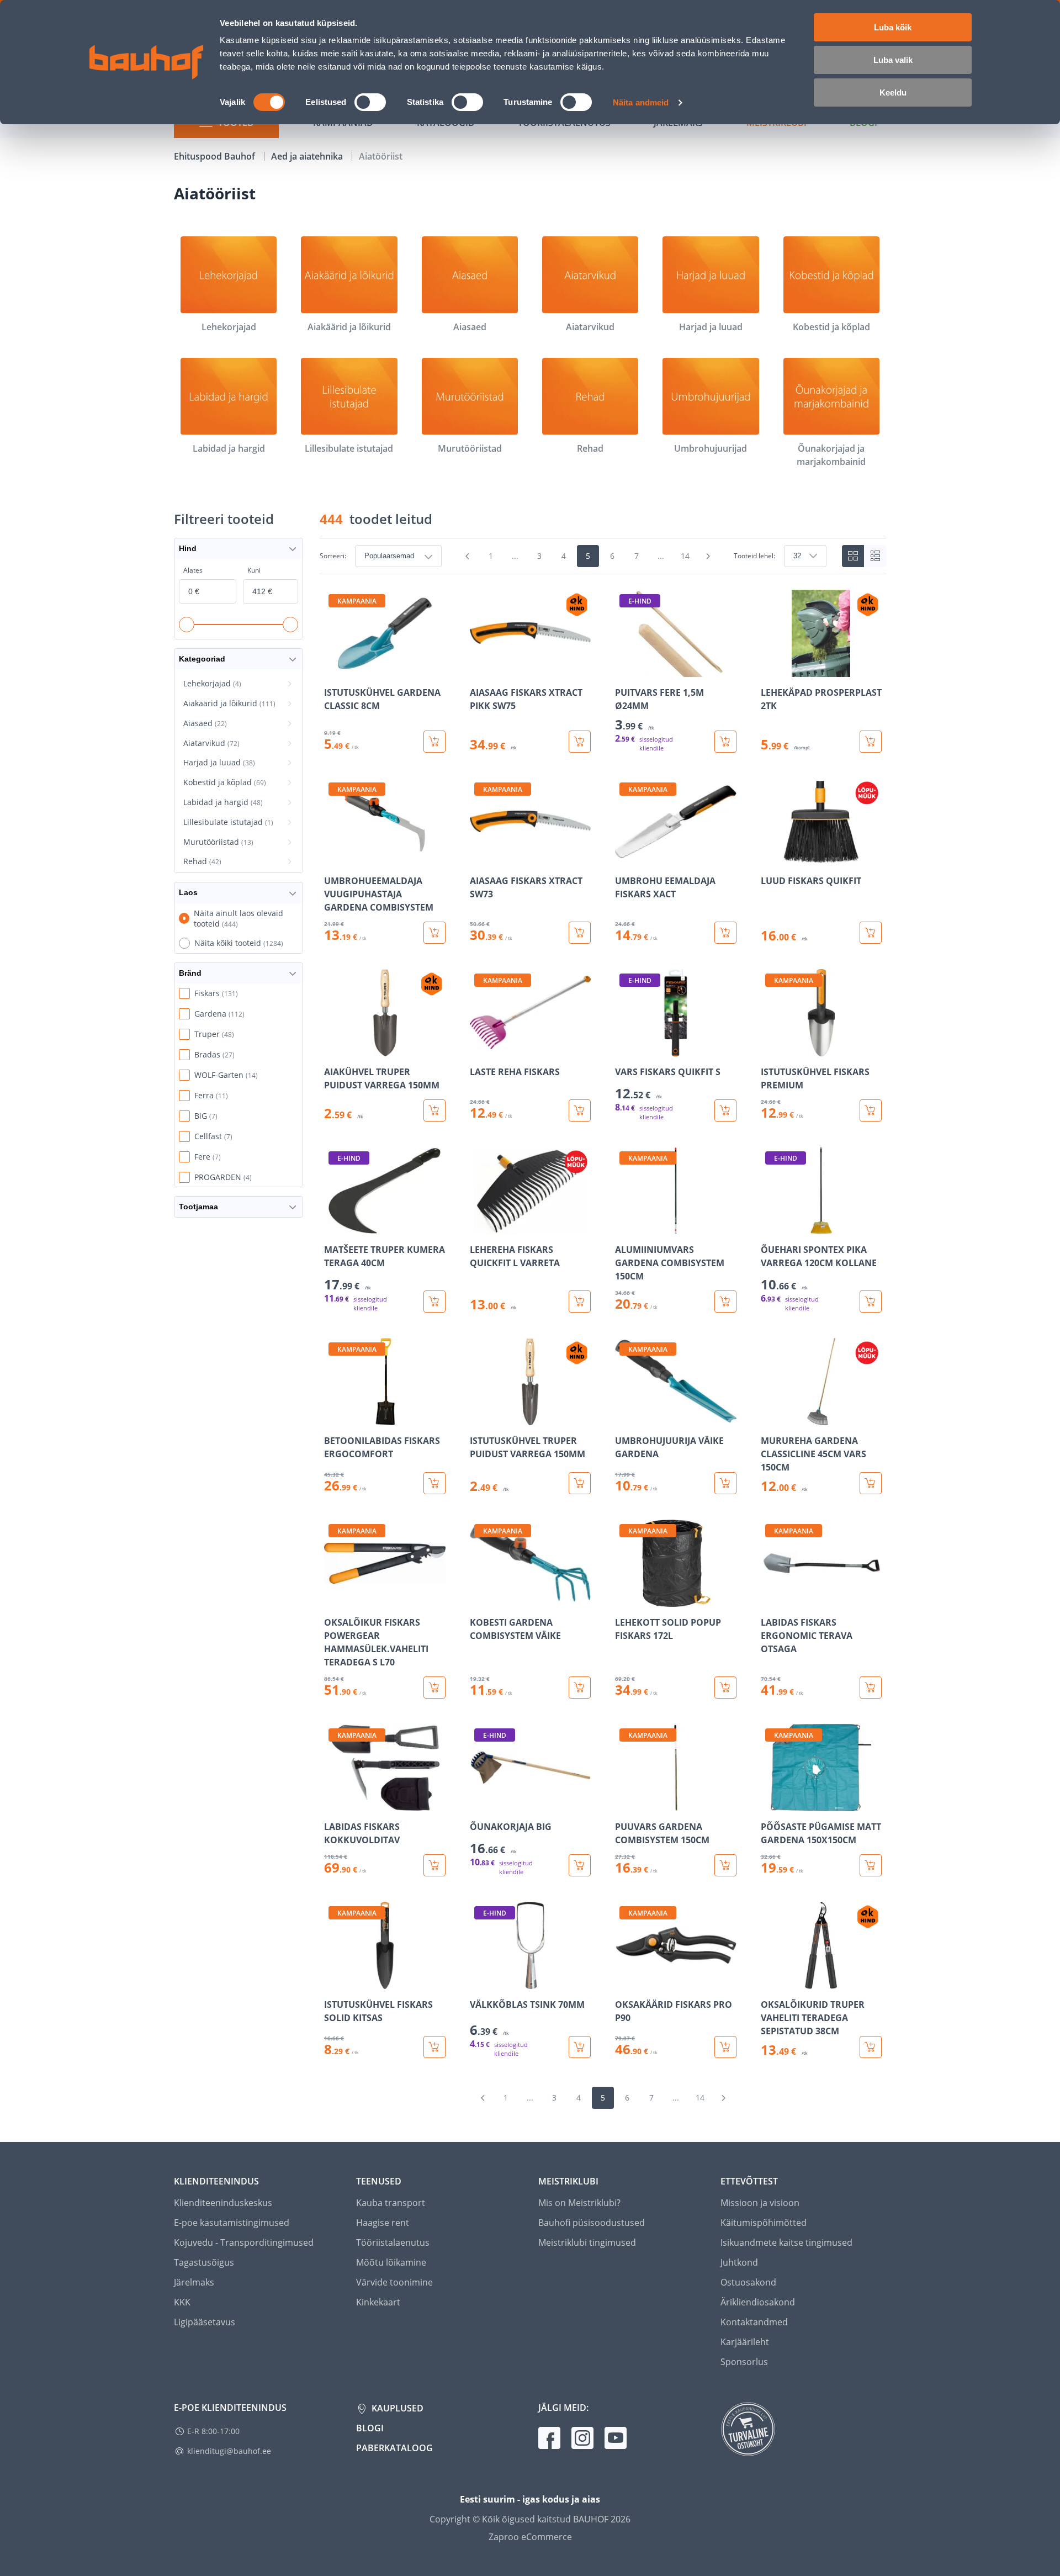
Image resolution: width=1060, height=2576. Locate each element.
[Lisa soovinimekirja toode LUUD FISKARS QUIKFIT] (770, 858)
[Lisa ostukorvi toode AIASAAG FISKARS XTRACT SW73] (580, 933)
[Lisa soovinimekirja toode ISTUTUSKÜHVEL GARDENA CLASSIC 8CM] (333, 669)
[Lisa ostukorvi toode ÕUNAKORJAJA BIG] (580, 1865)
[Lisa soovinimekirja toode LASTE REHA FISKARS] (479, 1049)
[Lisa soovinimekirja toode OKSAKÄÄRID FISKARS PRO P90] (624, 1981)
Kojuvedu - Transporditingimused (244, 2242)
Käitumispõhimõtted (764, 2223)
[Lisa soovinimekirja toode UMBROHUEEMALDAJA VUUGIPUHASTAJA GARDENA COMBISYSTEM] (333, 858)
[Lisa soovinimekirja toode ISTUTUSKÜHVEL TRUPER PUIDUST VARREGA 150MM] (479, 1417)
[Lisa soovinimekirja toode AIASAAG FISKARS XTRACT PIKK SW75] (479, 669)
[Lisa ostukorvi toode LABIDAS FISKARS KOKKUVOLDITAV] (434, 1865)
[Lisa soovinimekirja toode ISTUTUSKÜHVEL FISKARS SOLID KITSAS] (333, 1981)
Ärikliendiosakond (758, 2302)
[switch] (370, 102)
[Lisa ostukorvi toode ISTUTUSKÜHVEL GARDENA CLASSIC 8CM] (434, 742)
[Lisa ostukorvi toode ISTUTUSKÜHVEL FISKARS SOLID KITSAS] (434, 2047)
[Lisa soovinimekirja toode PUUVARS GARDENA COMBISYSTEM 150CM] (624, 1803)
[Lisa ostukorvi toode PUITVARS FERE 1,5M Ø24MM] (725, 742)
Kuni (254, 570)
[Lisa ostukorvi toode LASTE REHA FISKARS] (580, 1110)
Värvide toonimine (394, 2282)
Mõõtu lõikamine (391, 2262)
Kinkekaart (378, 2302)
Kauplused (396, 2408)
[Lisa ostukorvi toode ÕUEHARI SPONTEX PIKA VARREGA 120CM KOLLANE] (871, 1302)
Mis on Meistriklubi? (579, 2203)
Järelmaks (194, 2282)
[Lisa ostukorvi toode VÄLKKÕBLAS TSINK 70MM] (580, 2047)
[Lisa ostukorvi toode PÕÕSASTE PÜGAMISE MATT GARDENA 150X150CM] (871, 1865)
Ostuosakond (748, 2282)
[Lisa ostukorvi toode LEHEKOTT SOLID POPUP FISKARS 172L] (725, 1688)
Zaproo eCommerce (530, 2537)
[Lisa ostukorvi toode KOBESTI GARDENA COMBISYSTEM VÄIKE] (580, 1688)
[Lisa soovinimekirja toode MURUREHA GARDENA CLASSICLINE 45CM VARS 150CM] (770, 1417)
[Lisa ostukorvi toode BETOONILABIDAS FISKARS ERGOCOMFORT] (434, 1483)
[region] (603, 1324)
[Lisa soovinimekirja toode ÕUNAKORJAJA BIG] (479, 1803)
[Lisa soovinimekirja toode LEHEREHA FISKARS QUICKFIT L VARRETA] (479, 1226)
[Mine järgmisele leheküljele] (708, 556)
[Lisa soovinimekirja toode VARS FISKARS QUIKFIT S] (624, 1049)
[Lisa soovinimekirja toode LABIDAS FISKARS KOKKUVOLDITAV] (333, 1803)
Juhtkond (739, 2262)
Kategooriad (202, 659)
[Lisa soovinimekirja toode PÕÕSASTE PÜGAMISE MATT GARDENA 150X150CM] (770, 1803)
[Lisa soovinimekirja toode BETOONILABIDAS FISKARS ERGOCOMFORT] (333, 1417)
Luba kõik (893, 27)
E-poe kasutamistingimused (232, 2223)
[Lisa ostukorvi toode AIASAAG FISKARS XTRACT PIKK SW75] (580, 742)
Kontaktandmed (754, 2322)
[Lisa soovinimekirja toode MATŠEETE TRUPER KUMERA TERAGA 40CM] (333, 1226)
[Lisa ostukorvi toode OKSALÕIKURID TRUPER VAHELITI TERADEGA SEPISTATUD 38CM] (871, 2047)
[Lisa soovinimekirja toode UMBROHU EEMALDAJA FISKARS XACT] (624, 858)
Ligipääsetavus (205, 2322)
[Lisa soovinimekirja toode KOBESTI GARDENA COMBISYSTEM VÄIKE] (479, 1599)
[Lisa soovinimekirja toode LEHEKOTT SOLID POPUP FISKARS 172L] (624, 1599)
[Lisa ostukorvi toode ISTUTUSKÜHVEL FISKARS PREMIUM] (871, 1110)
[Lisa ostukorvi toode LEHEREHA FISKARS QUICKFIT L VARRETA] (580, 1302)
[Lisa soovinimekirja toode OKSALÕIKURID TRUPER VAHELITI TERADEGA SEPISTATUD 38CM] (770, 1981)
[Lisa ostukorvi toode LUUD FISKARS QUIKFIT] (871, 933)
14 (685, 556)
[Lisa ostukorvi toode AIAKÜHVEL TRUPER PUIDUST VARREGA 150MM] (434, 1110)
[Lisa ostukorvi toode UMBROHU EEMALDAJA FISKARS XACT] (725, 933)
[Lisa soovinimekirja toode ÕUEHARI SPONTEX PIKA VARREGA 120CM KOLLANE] (770, 1226)
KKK (182, 2302)
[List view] (875, 556)
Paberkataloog (394, 2448)
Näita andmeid (641, 102)
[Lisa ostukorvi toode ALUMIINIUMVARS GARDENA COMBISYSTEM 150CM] (725, 1302)
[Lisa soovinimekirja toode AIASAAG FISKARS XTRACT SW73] (479, 858)
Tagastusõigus (204, 2262)
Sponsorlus (744, 2362)
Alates (193, 570)
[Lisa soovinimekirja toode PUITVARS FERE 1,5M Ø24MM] (624, 669)
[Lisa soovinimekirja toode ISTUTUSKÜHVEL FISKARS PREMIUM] (770, 1049)
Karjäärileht (745, 2342)
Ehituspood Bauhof (216, 156)
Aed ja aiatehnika (308, 156)
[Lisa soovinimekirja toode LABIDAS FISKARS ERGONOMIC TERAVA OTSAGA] (770, 1599)
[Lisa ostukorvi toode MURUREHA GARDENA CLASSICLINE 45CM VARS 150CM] (871, 1483)
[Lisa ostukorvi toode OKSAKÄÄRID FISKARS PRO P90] (725, 2047)
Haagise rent (383, 2223)
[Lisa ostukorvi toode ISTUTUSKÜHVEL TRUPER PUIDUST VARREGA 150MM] (580, 1483)
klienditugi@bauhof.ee (229, 2451)
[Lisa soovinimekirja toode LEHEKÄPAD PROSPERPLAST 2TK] (770, 669)
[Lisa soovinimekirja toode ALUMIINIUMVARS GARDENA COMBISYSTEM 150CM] (624, 1226)
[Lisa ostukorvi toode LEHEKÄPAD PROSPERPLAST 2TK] (871, 742)
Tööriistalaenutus (393, 2242)
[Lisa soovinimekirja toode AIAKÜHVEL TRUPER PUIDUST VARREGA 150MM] (333, 1049)
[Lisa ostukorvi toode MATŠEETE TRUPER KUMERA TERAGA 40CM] (434, 1302)
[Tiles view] (853, 556)
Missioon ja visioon (760, 2203)
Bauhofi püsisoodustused (592, 2223)
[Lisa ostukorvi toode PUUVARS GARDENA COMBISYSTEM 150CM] (725, 1865)
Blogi (370, 2428)
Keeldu (893, 92)
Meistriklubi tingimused (587, 2242)
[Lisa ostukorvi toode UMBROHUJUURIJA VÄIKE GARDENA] (725, 1483)
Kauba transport (391, 2203)
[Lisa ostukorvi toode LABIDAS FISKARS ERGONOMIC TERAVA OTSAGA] (871, 1688)
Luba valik (893, 60)
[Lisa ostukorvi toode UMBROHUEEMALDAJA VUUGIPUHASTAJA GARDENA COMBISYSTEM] (434, 933)
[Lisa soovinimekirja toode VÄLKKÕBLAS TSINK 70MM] (479, 1981)
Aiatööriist (381, 156)
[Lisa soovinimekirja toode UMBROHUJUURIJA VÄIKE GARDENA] (624, 1417)
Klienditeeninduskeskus (223, 2203)
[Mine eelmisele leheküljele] (468, 556)
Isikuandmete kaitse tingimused (786, 2242)
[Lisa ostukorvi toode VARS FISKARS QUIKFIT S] (725, 1110)
